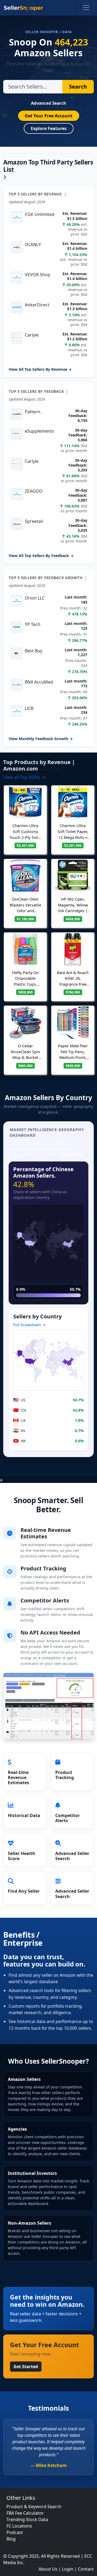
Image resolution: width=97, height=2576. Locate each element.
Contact (86, 2569)
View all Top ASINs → (24, 777)
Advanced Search (48, 103)
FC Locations (19, 2526)
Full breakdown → (29, 1325)
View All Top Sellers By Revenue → (40, 369)
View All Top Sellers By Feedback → (41, 556)
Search (78, 87)
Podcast (15, 2532)
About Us (48, 2569)
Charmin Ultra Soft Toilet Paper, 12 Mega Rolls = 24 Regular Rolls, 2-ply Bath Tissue (73, 837)
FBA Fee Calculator (25, 2513)
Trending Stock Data (27, 2519)
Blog (11, 2539)
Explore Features (49, 128)
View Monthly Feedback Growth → (41, 739)
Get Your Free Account (49, 116)
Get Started (26, 2367)
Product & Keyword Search (34, 2507)
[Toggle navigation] (86, 8)
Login (68, 2569)
